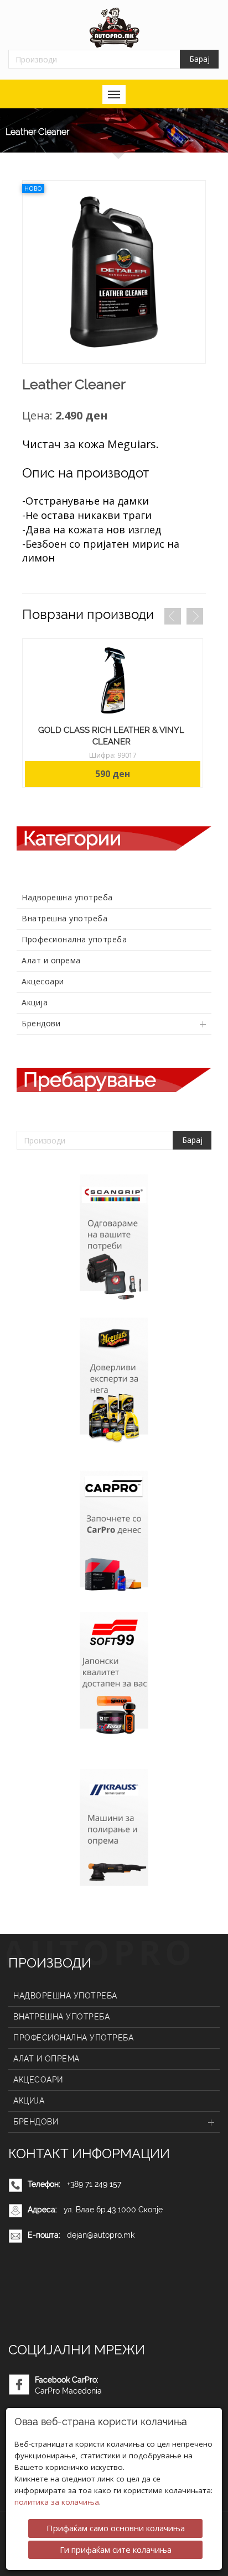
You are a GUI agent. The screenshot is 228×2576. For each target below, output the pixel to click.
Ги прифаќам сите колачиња (116, 2549)
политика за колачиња (57, 2502)
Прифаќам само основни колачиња (116, 2528)
